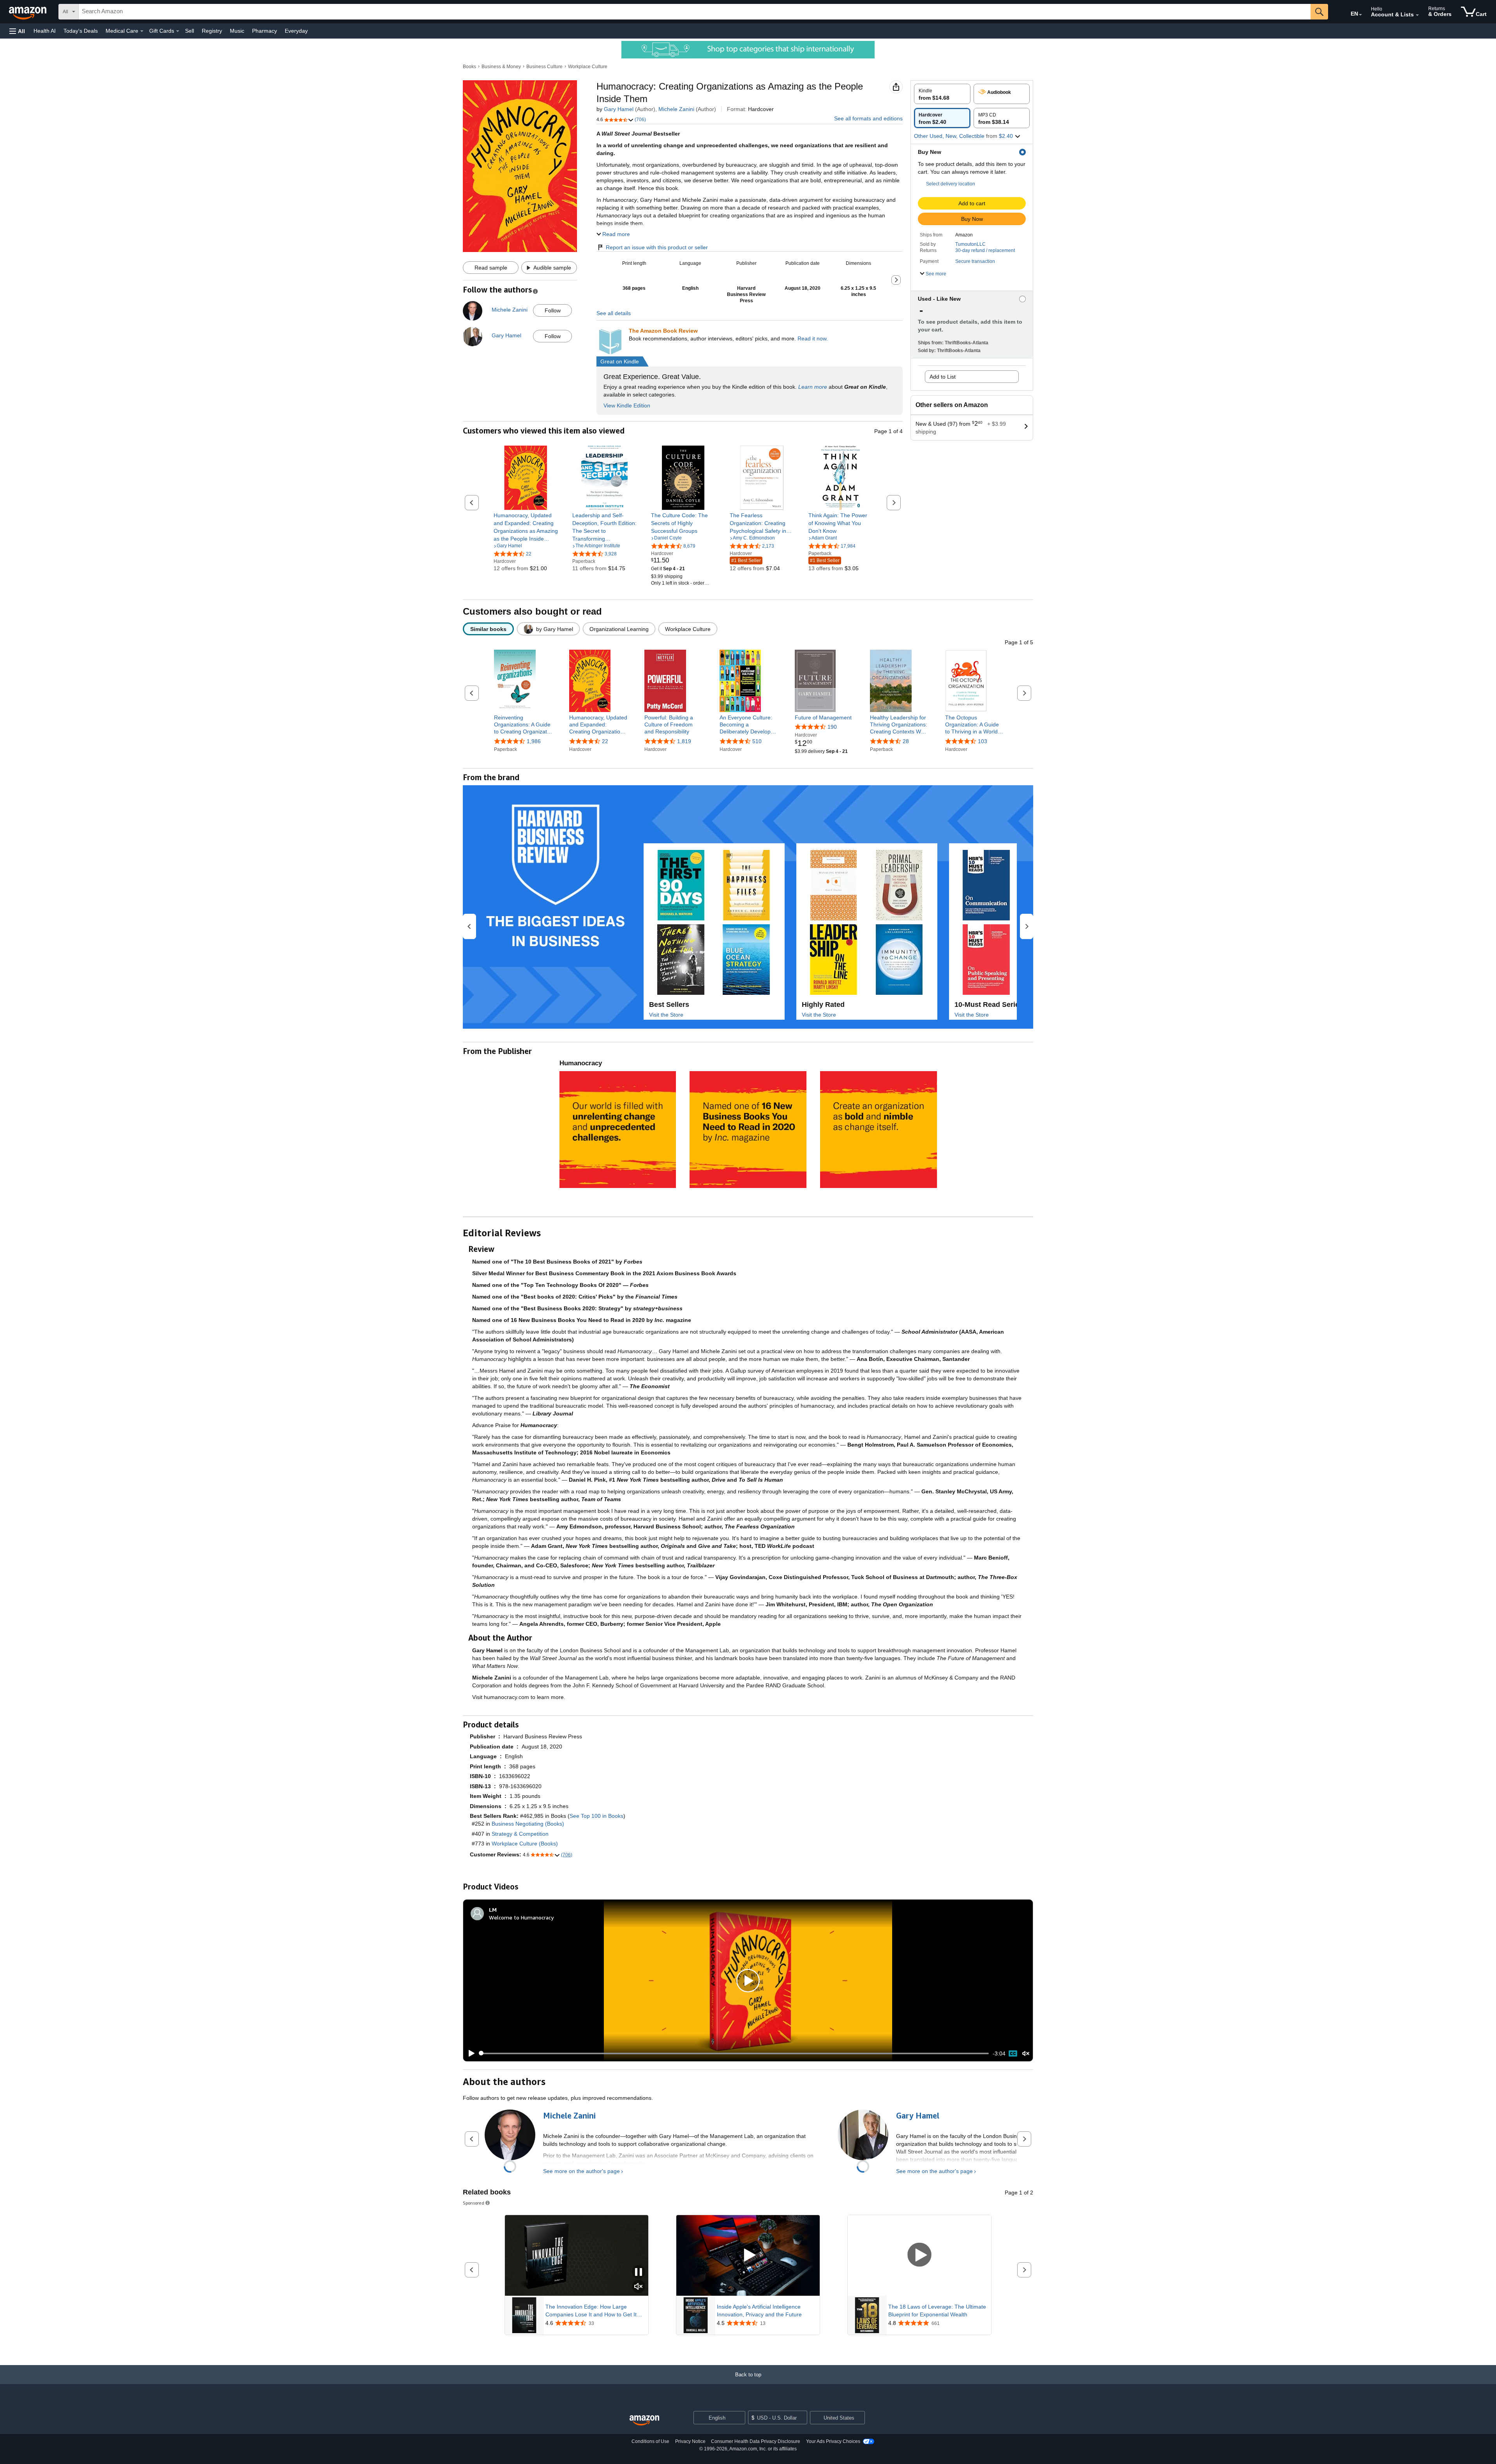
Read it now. (813, 338)
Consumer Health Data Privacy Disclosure (756, 2441)
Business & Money (501, 67)
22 (605, 741)
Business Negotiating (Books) (528, 1824)
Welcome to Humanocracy (521, 1917)
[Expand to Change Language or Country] (1360, 15)
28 (906, 741)
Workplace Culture (588, 67)
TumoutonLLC (970, 244)
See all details (614, 313)
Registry (212, 31)
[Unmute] (1026, 2053)
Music (237, 31)
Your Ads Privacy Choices (833, 2441)
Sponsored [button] (474, 2203)
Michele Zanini (676, 109)
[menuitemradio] (1013, 2053)
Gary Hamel (619, 109)
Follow (553, 310)
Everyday (296, 31)
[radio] (942, 94)
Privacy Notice (690, 2441)
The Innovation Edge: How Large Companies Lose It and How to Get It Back (591, 2311)
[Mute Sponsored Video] (639, 2287)
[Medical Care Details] (142, 31)
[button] (17, 31)
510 (757, 741)
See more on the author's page (581, 2171)
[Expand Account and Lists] (1417, 15)
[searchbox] (695, 12)
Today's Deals (81, 31)
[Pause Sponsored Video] (639, 2273)
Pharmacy (265, 31)
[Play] (469, 2053)
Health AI (45, 31)
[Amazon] (28, 12)
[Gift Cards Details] (178, 31)
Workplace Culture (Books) (525, 1844)
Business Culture (544, 67)
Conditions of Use (650, 2441)
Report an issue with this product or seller (657, 247)
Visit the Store (666, 1015)
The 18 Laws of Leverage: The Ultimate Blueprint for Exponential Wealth (937, 2311)
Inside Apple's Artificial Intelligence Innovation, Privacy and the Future (759, 2311)
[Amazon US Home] (644, 2421)
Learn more (813, 387)
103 (983, 741)
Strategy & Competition (520, 1834)
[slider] (734, 2053)
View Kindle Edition (627, 405)
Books (469, 67)
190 (832, 727)
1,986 (534, 741)
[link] (526, 527)
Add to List (943, 377)
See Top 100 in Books (596, 1816)
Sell (190, 31)
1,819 (684, 741)
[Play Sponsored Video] (748, 2255)
